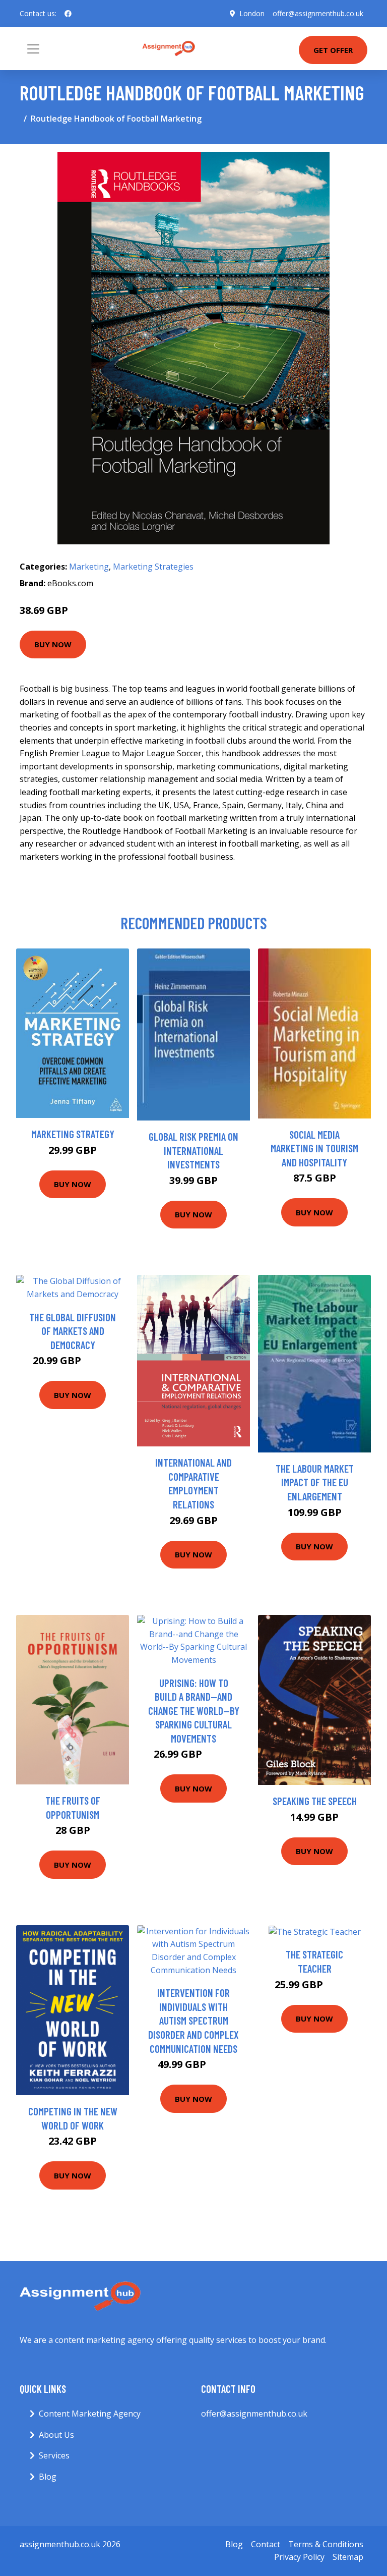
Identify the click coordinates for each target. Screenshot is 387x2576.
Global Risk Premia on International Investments (193, 1150)
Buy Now (53, 644)
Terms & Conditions (326, 2544)
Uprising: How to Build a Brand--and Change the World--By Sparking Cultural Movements (194, 1711)
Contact (266, 2544)
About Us (56, 2435)
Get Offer (333, 50)
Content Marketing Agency (90, 2414)
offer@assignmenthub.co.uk (318, 13)
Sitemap (348, 2557)
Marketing (89, 567)
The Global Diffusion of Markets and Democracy (73, 1331)
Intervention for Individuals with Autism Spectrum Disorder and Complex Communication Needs (193, 2020)
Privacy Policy (299, 2557)
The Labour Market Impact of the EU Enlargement (315, 1482)
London (252, 13)
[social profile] (68, 14)
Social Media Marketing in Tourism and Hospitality (314, 1148)
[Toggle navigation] (33, 49)
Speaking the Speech (315, 1801)
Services (54, 2455)
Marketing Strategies (153, 567)
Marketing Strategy (73, 1134)
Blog (48, 2477)
